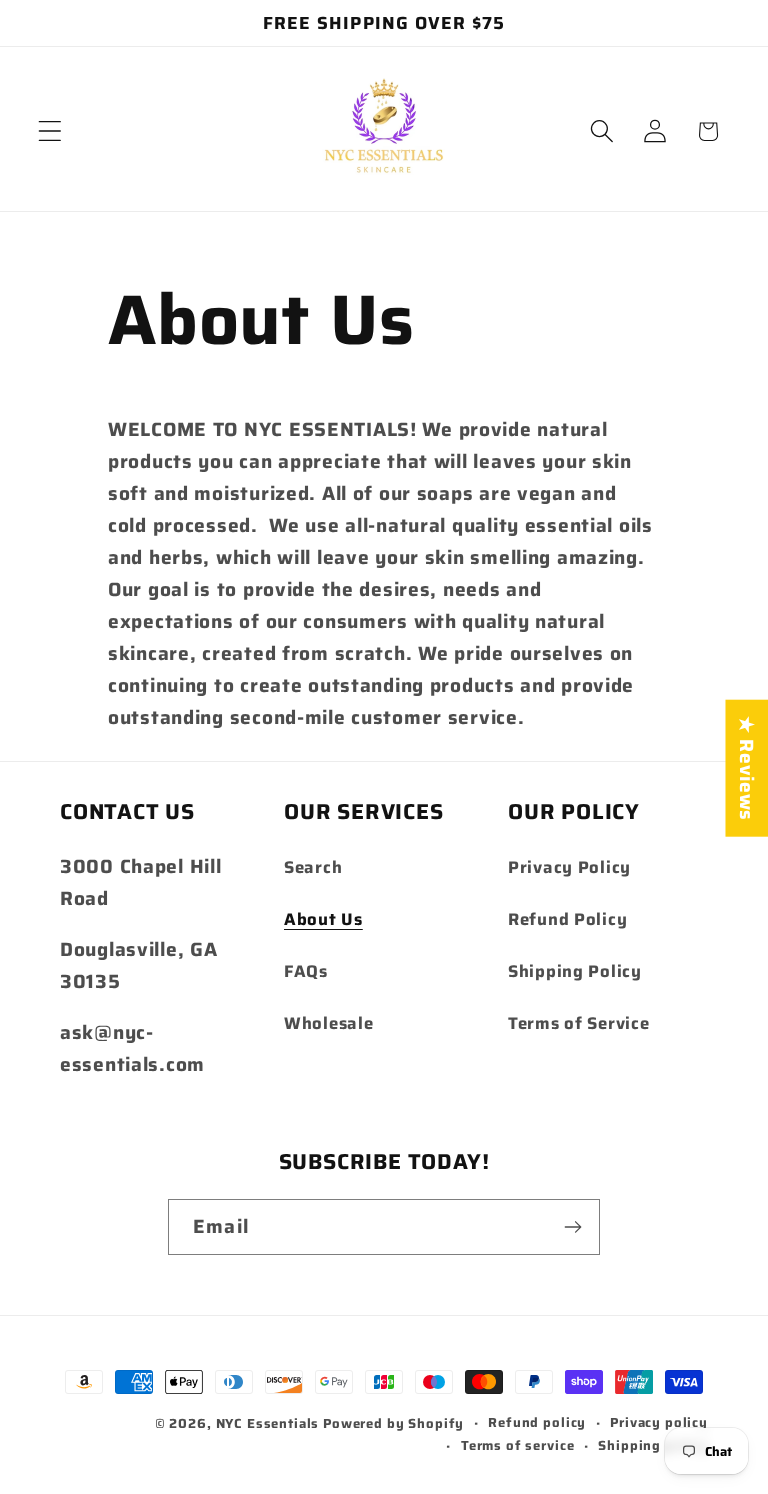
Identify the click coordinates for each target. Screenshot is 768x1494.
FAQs (306, 971)
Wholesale (328, 1023)
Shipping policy (653, 1446)
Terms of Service (579, 1023)
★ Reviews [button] (747, 768)
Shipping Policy (575, 971)
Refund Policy (567, 919)
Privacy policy (659, 1423)
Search (313, 867)
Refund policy (537, 1423)
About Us (323, 919)
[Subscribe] (572, 1227)
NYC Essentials (270, 1423)
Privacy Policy (569, 867)
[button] (50, 131)
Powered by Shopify (393, 1423)
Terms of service (517, 1446)
